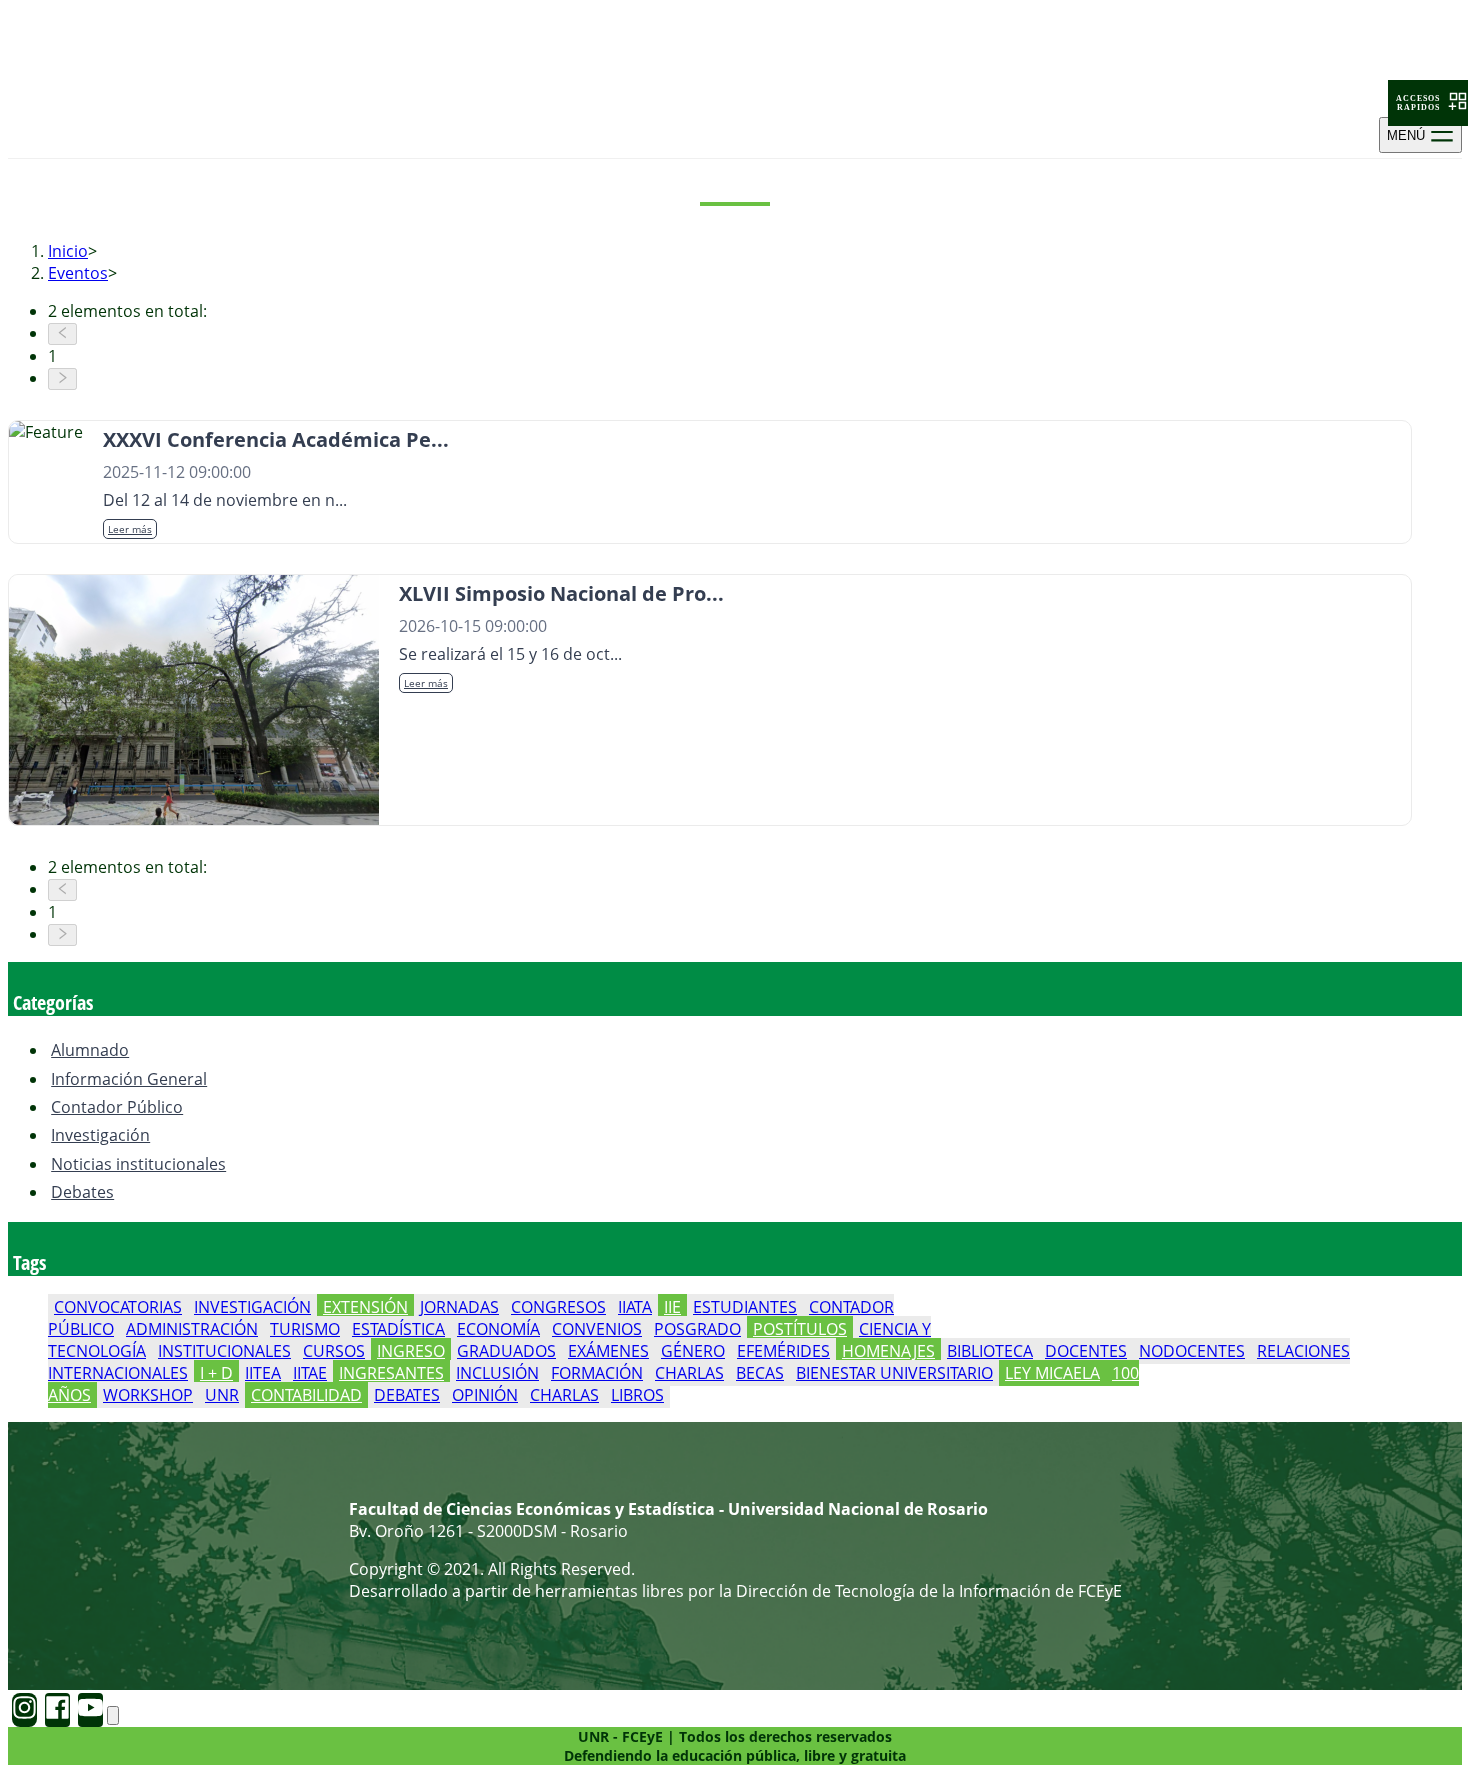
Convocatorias (118, 1307)
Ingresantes (391, 1373)
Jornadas (459, 1307)
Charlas (689, 1373)
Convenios (597, 1329)
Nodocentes (1192, 1351)
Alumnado (90, 1050)
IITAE (310, 1373)
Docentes (1086, 1351)
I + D (216, 1373)
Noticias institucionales (138, 1164)
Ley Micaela (1052, 1373)
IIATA (635, 1307)
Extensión (365, 1307)
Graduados (506, 1351)
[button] (1428, 103)
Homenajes (888, 1351)
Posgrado (697, 1329)
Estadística (398, 1329)
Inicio (68, 251)
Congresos (558, 1307)
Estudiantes (745, 1307)
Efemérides (783, 1351)
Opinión (485, 1395)
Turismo (305, 1329)
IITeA (263, 1373)
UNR (222, 1395)
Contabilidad (306, 1395)
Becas (760, 1373)
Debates (82, 1192)
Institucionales (224, 1351)
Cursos (334, 1351)
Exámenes (608, 1351)
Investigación (100, 1135)
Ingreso (411, 1351)
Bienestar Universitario (894, 1373)
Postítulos (800, 1329)
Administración (192, 1329)
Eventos (78, 273)
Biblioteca (990, 1351)
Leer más (130, 529)
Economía (498, 1329)
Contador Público (117, 1107)
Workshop (148, 1395)
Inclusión (497, 1373)
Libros (637, 1395)
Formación (597, 1373)
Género (693, 1351)
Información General (129, 1079)
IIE (672, 1307)
